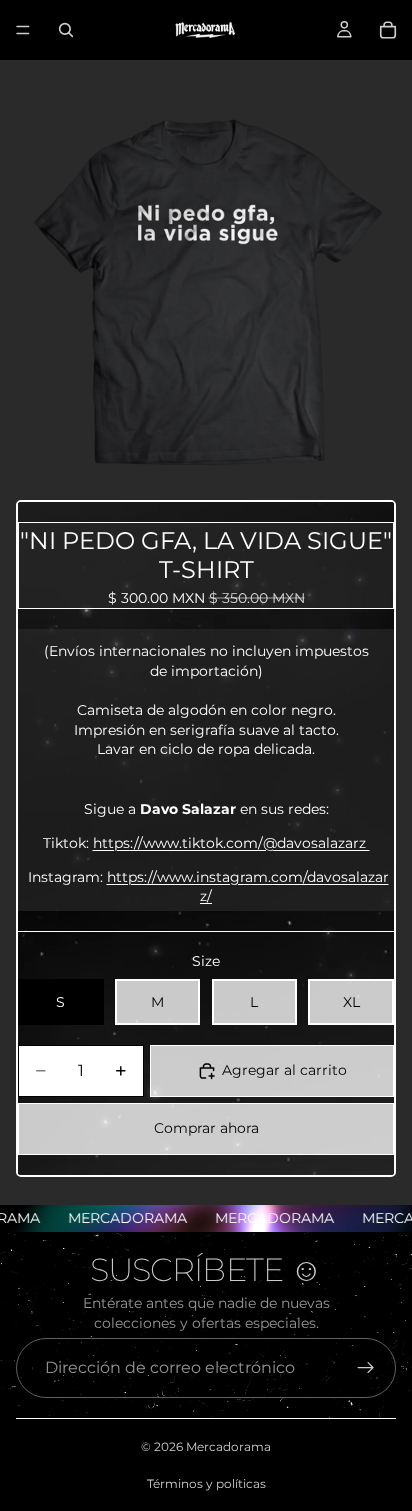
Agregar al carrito (284, 1070)
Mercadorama (228, 1446)
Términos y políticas (206, 1483)
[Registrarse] (366, 1368)
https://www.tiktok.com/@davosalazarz (231, 843)
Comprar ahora (206, 1128)
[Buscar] (66, 30)
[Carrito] (388, 30)
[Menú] (23, 30)
